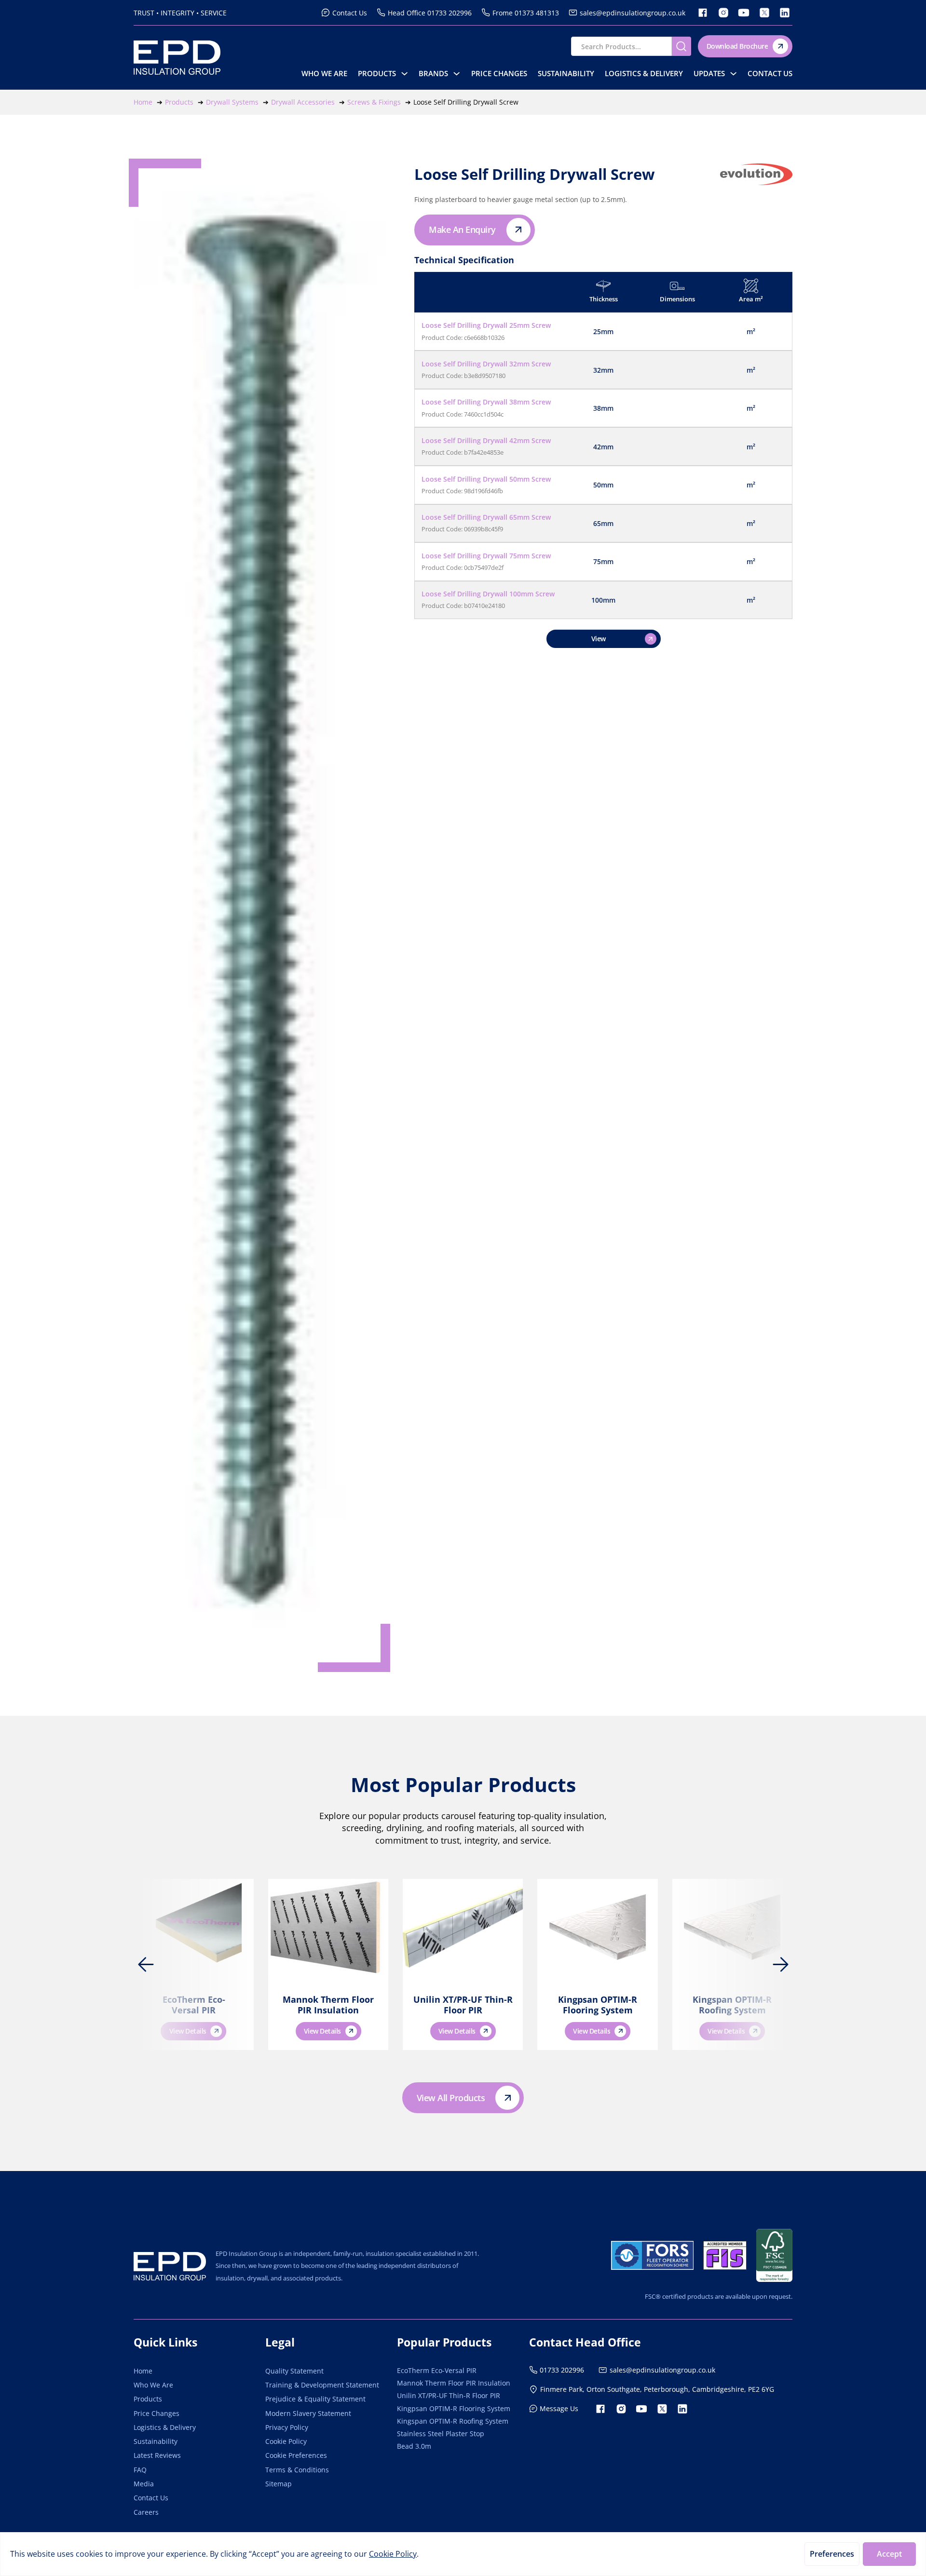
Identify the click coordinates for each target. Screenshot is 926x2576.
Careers (146, 2512)
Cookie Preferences (296, 2455)
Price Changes (499, 74)
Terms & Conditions (297, 2470)
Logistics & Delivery (644, 74)
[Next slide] (780, 1965)
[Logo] (170, 2266)
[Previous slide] (146, 1965)
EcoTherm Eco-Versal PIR (194, 2005)
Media (144, 2484)
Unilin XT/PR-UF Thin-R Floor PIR (463, 2005)
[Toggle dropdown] (404, 74)
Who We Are (324, 74)
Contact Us (770, 74)
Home (143, 2371)
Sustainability (566, 74)
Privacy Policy (287, 2427)
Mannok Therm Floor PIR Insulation (328, 2005)
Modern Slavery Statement (308, 2413)
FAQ (140, 2470)
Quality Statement (294, 2371)
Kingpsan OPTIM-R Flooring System (598, 2005)
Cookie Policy (286, 2441)
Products (377, 74)
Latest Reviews (157, 2455)
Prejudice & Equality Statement (315, 2399)
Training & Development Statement (322, 2385)
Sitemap (279, 2484)
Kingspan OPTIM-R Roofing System (732, 2005)
